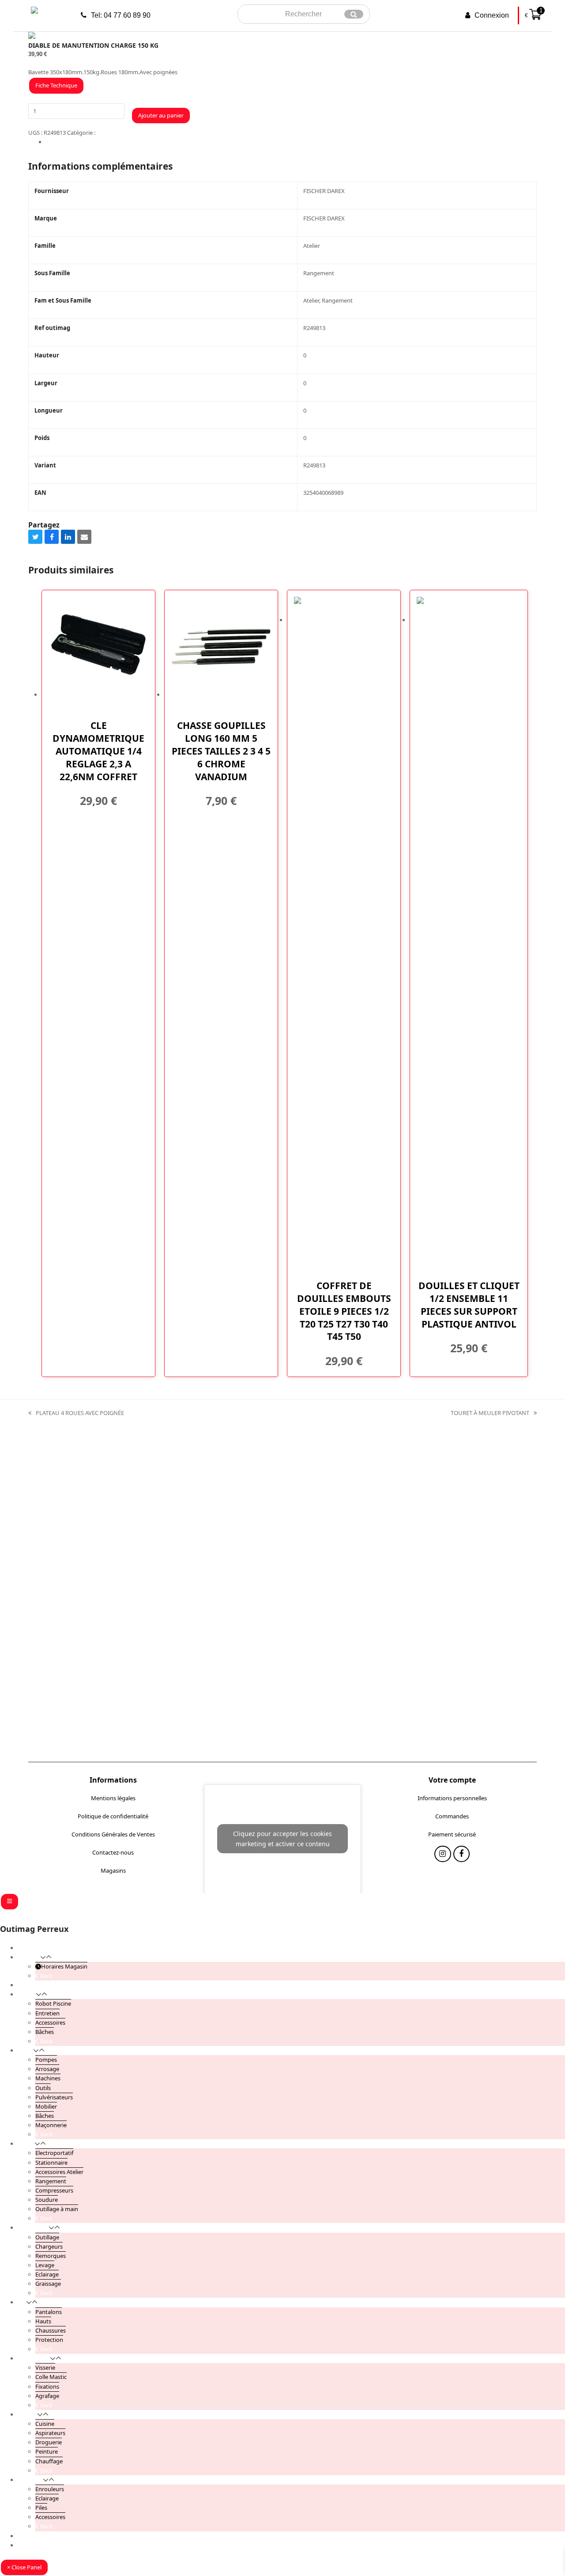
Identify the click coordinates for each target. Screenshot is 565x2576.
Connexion (492, 15)
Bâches (45, 2032)
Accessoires (50, 2022)
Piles (41, 2508)
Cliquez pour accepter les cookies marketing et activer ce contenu (282, 1839)
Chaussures (51, 2330)
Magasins (113, 1870)
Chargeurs (49, 2246)
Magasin (29, 1957)
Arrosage (47, 2069)
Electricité (30, 2480)
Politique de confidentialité (113, 1816)
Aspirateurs (50, 2433)
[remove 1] (34, 123)
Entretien (47, 2013)
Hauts (43, 2321)
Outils (43, 2088)
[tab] (291, 142)
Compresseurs (54, 2190)
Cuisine (45, 2424)
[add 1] (30, 123)
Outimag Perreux (34, 1929)
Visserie (45, 2367)
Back (46, 1976)
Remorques (51, 2256)
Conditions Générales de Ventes (113, 1834)
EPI (22, 2302)
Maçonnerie (51, 2125)
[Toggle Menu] (9, 1902)
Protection (49, 2340)
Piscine (27, 1994)
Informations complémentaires (87, 142)
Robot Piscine (53, 2003)
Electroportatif (54, 2153)
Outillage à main (57, 2209)
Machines (48, 2078)
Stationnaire (51, 2162)
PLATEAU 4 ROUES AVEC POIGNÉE (76, 1413)
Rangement (51, 2181)
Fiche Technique (56, 85)
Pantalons (49, 2312)
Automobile (33, 2227)
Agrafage (47, 2396)
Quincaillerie (34, 2358)
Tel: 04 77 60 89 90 (121, 15)
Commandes (452, 1816)
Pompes (46, 2060)
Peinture (47, 2451)
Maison (27, 2414)
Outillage (47, 2237)
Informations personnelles (452, 1798)
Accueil (27, 1948)
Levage (45, 2265)
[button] (35, 537)
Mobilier (46, 2106)
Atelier (105, 133)
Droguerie (49, 2442)
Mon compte (35, 2536)
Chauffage (49, 2461)
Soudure (47, 2200)
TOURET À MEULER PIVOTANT (490, 1413)
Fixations (47, 2386)
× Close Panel (24, 2567)
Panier (26, 2545)
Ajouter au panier (161, 115)
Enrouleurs (50, 2489)
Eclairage (47, 2274)
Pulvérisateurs (54, 2097)
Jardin (25, 2050)
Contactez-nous (113, 1852)
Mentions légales (113, 1798)
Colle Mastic (51, 2377)
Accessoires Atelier (59, 2172)
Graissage (48, 2284)
